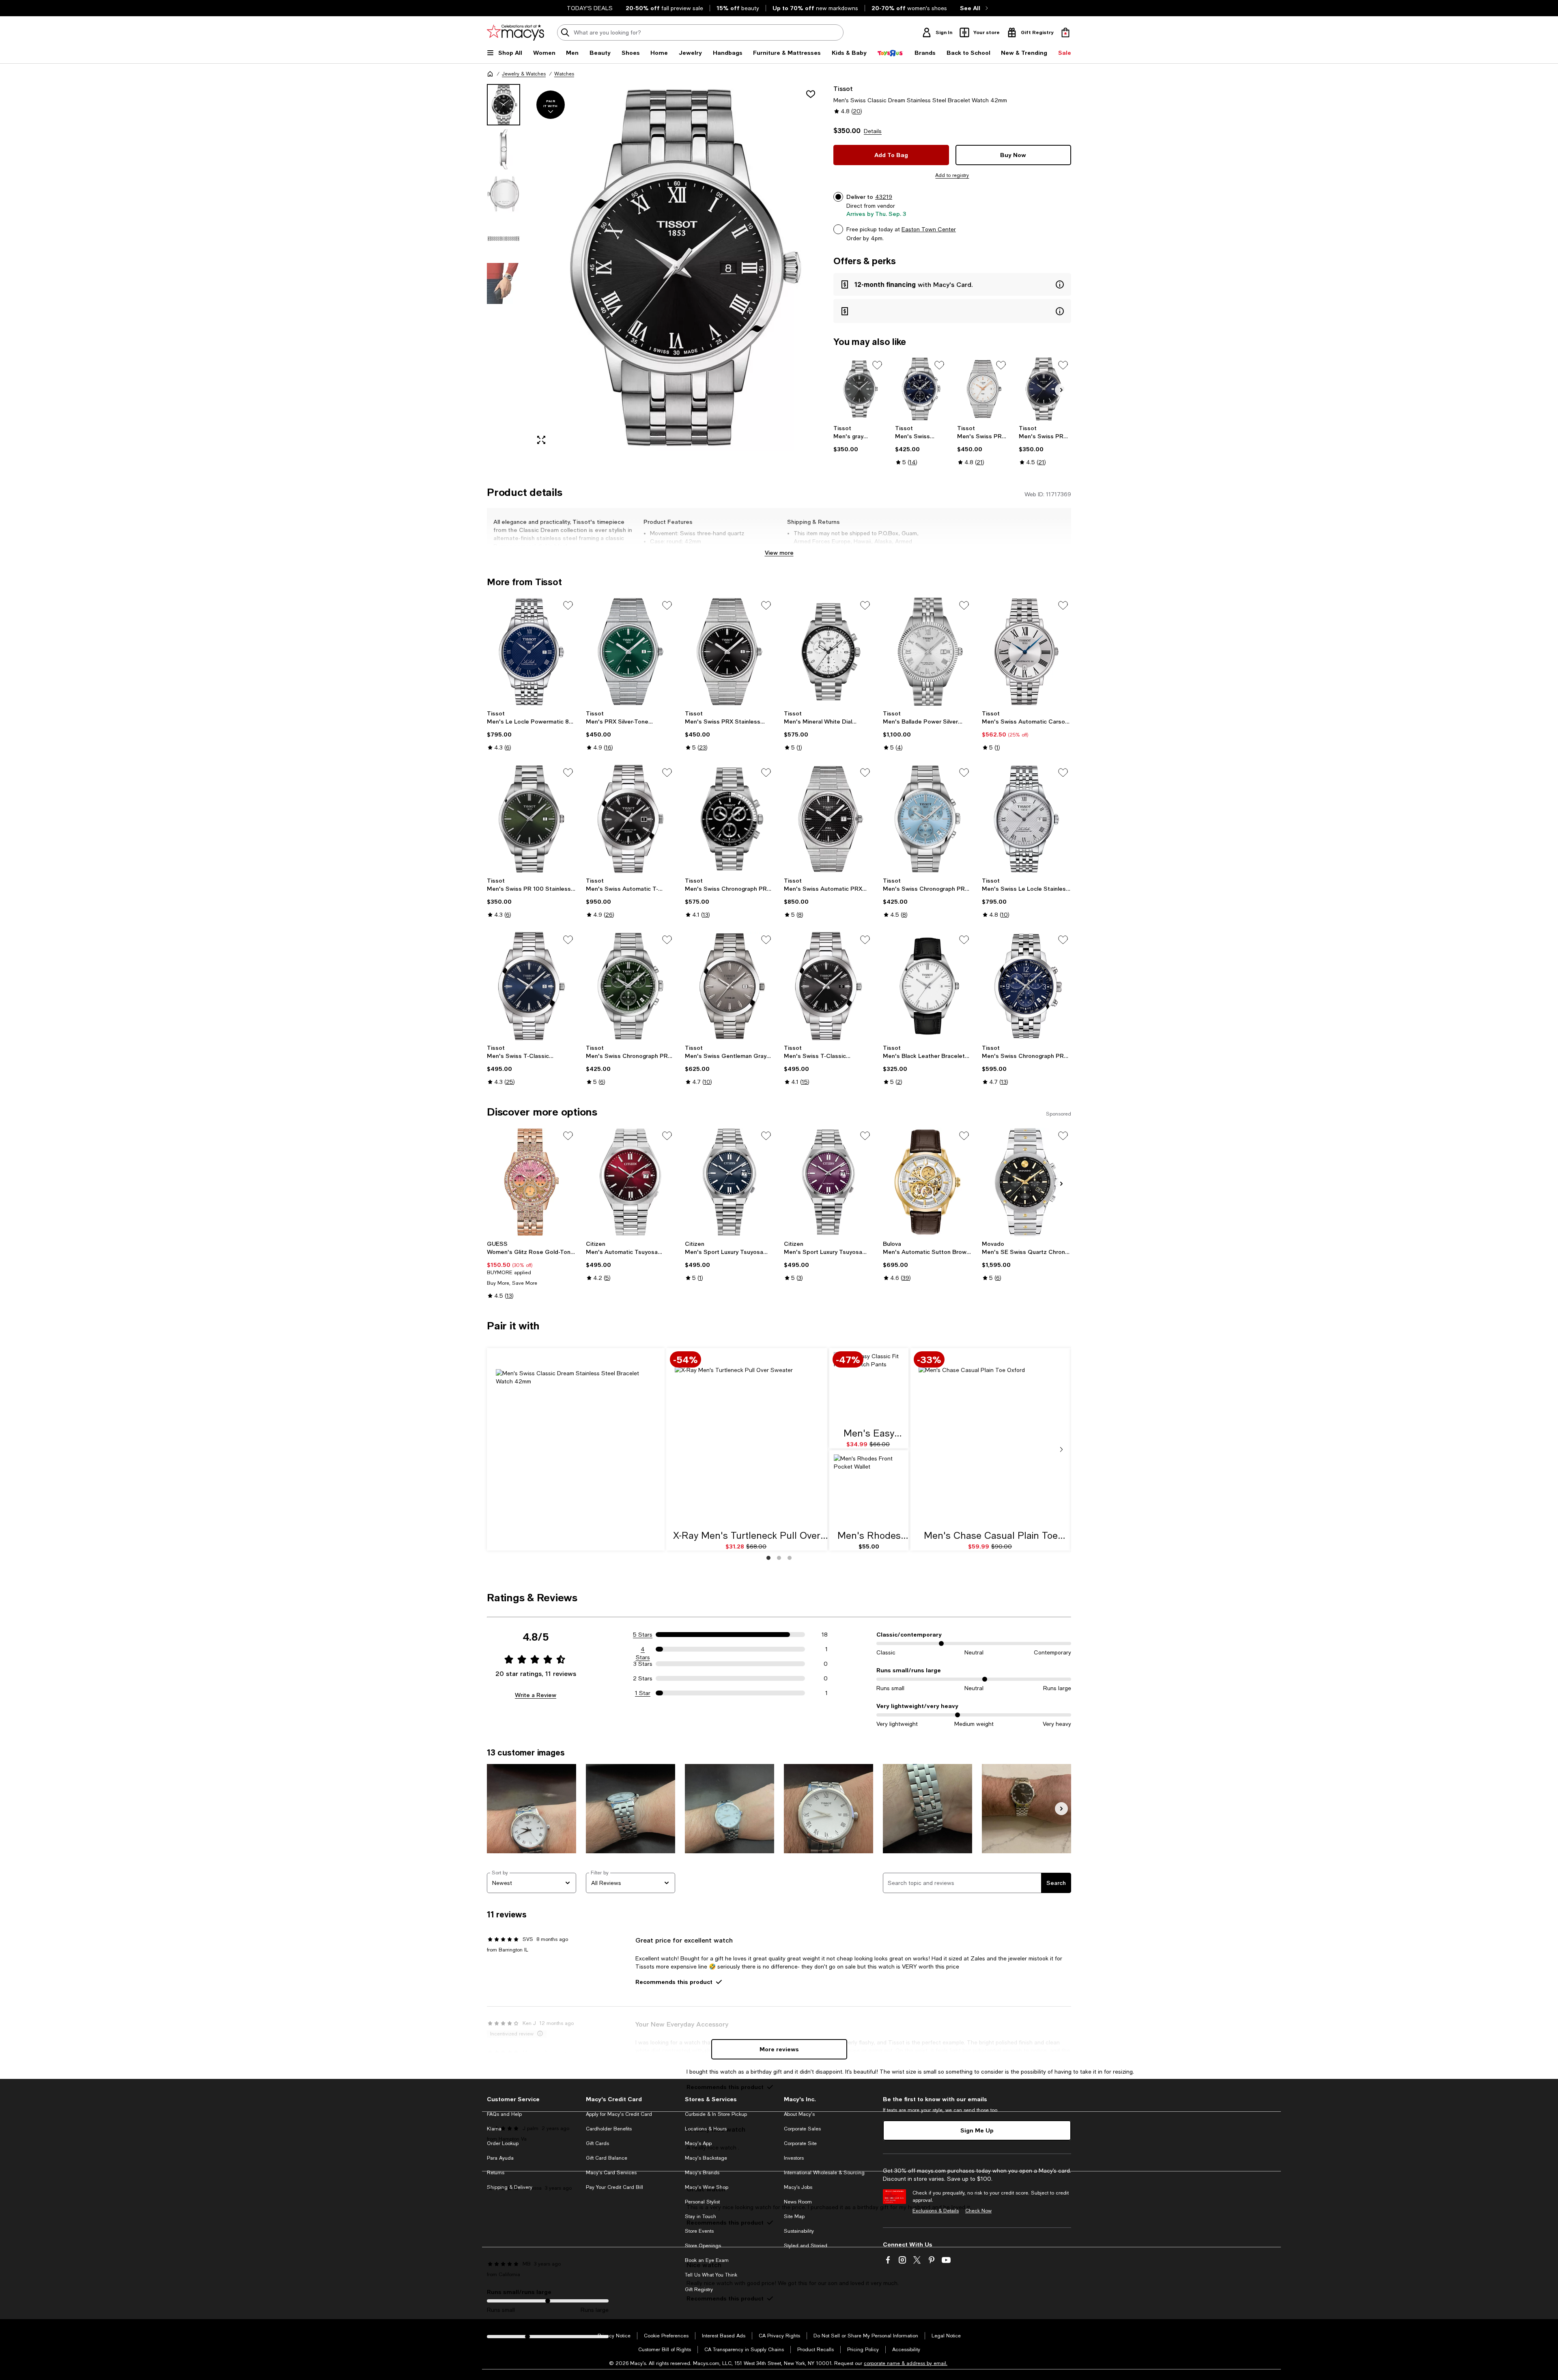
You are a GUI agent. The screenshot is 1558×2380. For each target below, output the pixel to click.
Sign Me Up (977, 2130)
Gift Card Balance (607, 2158)
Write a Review (536, 1695)
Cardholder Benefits (609, 2129)
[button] (655, 268)
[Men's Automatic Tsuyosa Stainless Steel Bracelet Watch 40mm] (631, 1182)
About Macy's (799, 2114)
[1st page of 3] (768, 1558)
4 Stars (643, 1650)
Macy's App (698, 2143)
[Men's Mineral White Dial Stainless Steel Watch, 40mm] (828, 652)
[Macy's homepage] (490, 74)
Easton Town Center (929, 229)
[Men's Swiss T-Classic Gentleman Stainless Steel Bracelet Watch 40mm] (532, 986)
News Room (798, 2202)
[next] (1061, 1450)
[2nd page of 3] (779, 1558)
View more (779, 552)
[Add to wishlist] (811, 94)
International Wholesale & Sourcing (824, 2173)
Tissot (843, 88)
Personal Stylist (702, 2202)
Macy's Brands (702, 2173)
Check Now (978, 2211)
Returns (496, 2173)
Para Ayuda (500, 2158)
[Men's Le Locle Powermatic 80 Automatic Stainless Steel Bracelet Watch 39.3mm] (532, 652)
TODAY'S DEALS (590, 8)
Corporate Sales (802, 2129)
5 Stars (643, 1635)
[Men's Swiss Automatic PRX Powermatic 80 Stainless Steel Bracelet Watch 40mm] (828, 819)
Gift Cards (597, 2143)
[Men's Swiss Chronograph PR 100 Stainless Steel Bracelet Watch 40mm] (921, 389)
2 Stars (643, 1678)
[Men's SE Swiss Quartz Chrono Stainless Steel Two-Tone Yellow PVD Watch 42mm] (1026, 1182)
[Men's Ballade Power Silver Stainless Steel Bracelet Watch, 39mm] (927, 652)
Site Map (794, 2216)
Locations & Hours (706, 2129)
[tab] (504, 105)
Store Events (699, 2231)
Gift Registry (699, 2290)
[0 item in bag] (1065, 32)
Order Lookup (503, 2143)
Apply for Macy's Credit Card (619, 2114)
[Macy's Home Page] (515, 32)
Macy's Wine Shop (707, 2187)
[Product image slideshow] (677, 268)
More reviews (779, 2049)
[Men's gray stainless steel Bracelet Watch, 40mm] (860, 389)
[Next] (1061, 390)
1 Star (643, 1693)
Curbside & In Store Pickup (716, 2114)
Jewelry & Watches (524, 74)
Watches (564, 74)
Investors (794, 2158)
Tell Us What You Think (711, 2275)
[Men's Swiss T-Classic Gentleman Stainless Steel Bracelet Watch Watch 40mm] (828, 986)
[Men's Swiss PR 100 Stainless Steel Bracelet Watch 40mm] (1045, 389)
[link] (860, 439)
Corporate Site (800, 2143)
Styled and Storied (806, 2246)
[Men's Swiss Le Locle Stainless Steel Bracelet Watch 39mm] (1026, 819)
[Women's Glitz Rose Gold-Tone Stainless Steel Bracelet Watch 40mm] (532, 1182)
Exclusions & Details (936, 2211)
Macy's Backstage (706, 2158)
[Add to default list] (877, 365)
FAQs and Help (504, 2114)
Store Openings (703, 2246)
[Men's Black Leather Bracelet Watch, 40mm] (927, 986)
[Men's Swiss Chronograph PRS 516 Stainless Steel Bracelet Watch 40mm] (730, 819)
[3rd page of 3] (790, 1558)
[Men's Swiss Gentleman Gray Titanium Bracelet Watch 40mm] (730, 986)
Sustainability (799, 2231)
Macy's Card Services (611, 2173)
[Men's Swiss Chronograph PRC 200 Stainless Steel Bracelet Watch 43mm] (1026, 986)
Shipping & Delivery (510, 2187)
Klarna (494, 2129)
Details (873, 131)
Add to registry (952, 175)
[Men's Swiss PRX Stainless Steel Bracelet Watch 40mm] (983, 389)
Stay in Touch (700, 2216)
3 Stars (643, 1664)
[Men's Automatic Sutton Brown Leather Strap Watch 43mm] (927, 1182)
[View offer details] (952, 284)
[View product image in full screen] (541, 440)
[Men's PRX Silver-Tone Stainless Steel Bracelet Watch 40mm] (631, 652)
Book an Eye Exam (707, 2260)
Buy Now (1013, 155)
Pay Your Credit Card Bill (614, 2187)
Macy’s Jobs (798, 2187)
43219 (884, 197)
